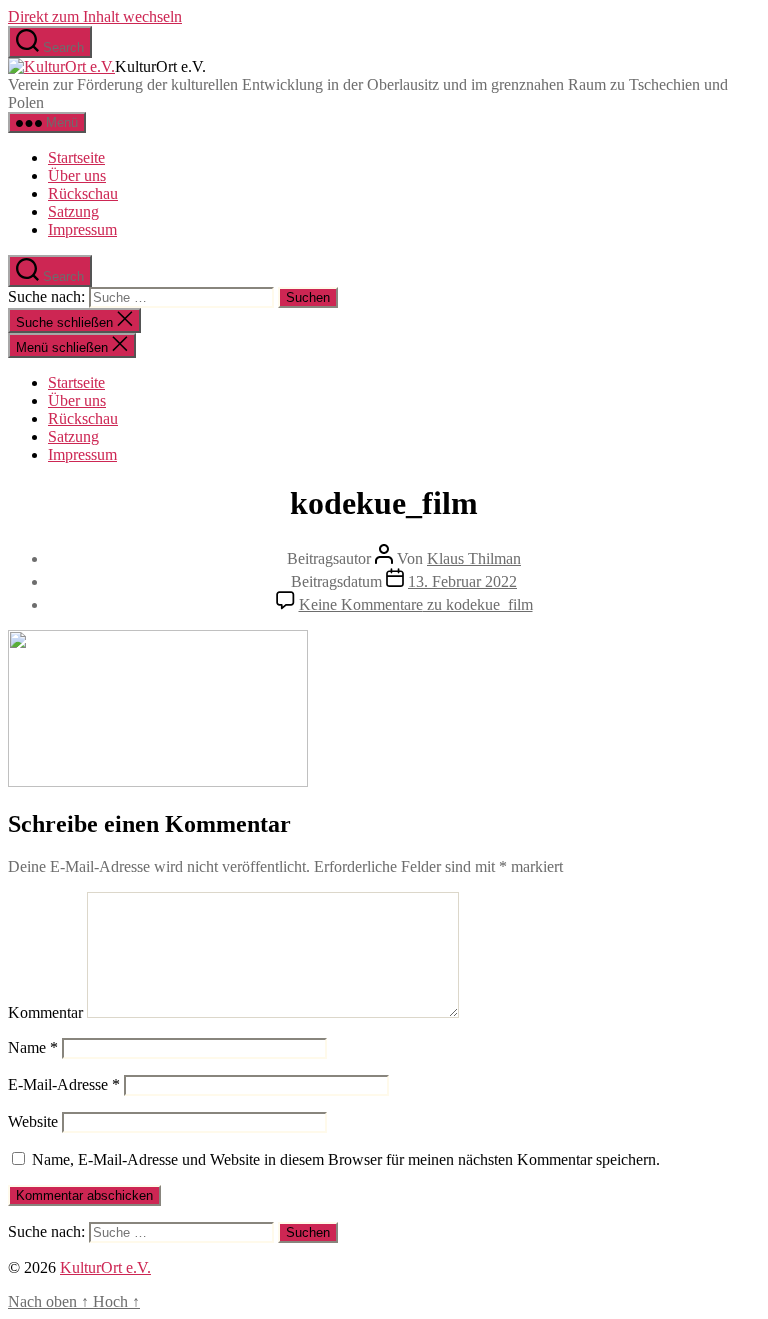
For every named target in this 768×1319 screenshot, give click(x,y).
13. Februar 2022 (462, 581)
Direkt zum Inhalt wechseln (95, 16)
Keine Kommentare (416, 604)
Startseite (76, 157)
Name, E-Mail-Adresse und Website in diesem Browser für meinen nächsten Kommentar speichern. (346, 1159)
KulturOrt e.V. (105, 1267)
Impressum (82, 229)
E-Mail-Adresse (64, 1084)
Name (33, 1047)
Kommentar (45, 1012)
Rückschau (83, 193)
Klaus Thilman (474, 558)
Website (33, 1121)
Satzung (73, 211)
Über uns (77, 175)
